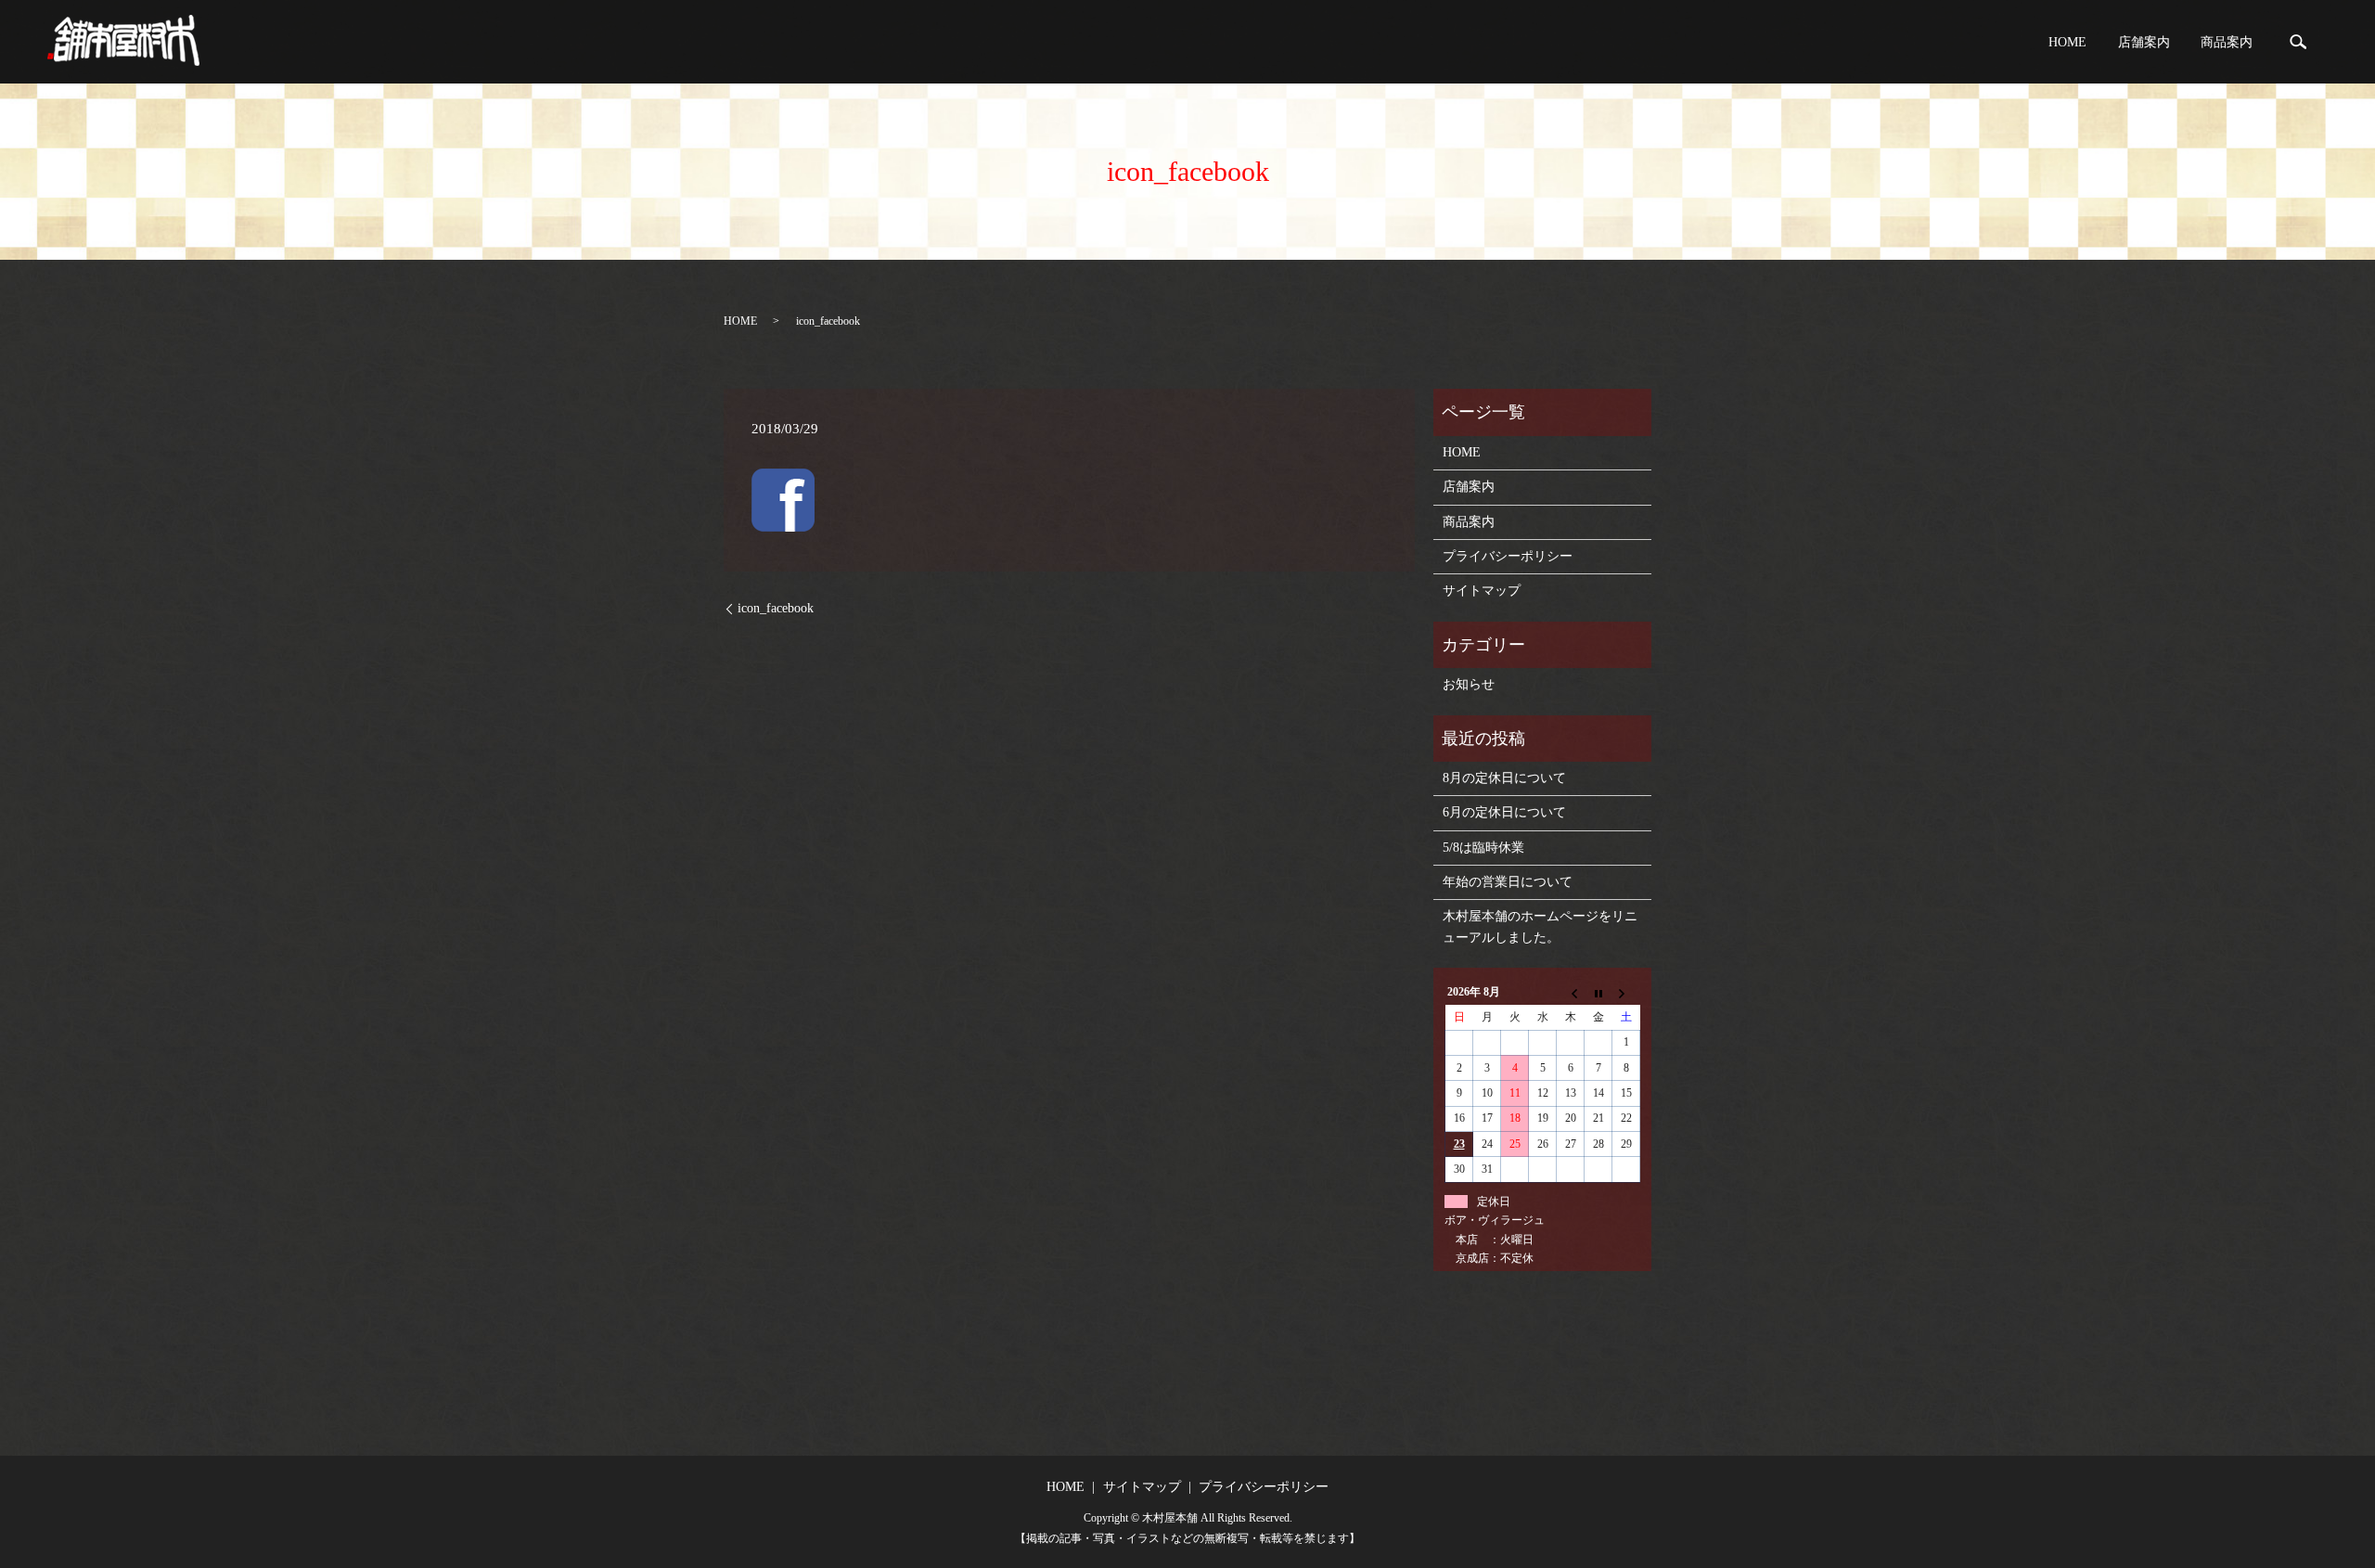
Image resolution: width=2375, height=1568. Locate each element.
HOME (2067, 42)
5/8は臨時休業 (1483, 848)
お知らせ (1469, 684)
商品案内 (2227, 42)
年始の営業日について (1508, 882)
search (2298, 42)
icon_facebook (776, 608)
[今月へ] (1598, 993)
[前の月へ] (1571, 993)
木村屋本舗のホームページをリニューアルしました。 (1540, 926)
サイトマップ (1482, 591)
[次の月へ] (1626, 993)
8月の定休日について (1504, 778)
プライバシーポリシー (1508, 556)
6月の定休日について (1504, 812)
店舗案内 (2144, 42)
